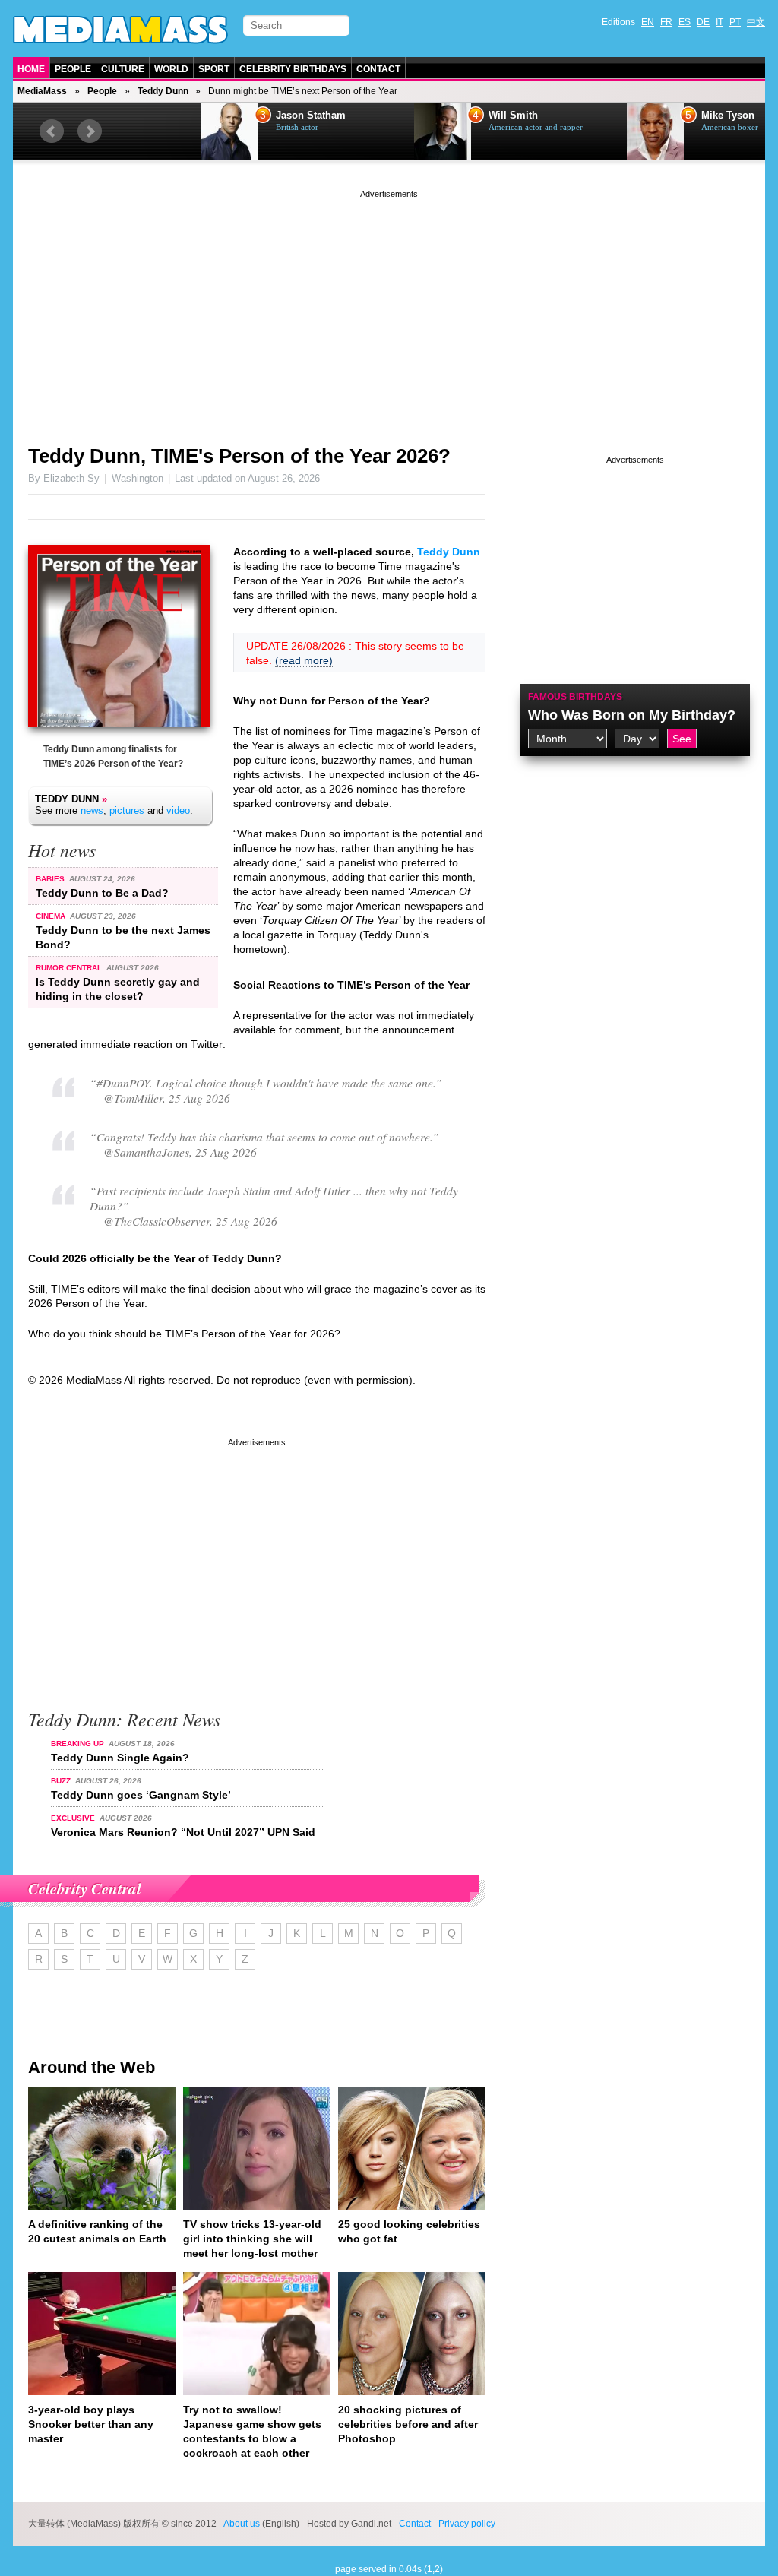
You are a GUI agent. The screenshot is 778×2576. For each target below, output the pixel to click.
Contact (378, 69)
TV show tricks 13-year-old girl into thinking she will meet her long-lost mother (252, 2239)
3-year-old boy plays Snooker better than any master (91, 2424)
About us (242, 2524)
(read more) (304, 660)
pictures (127, 810)
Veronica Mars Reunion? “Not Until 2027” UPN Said (183, 1832)
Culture (123, 69)
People (73, 69)
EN (648, 22)
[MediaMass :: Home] (120, 30)
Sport (214, 69)
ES (685, 22)
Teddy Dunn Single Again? (120, 1758)
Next (90, 131)
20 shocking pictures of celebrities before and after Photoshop (408, 2424)
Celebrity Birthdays (293, 69)
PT (735, 22)
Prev (52, 131)
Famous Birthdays (575, 697)
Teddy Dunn (163, 91)
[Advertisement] (389, 308)
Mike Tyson (650, 116)
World (171, 69)
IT (719, 22)
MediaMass (42, 91)
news (92, 810)
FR (666, 22)
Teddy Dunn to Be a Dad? (102, 893)
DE (703, 22)
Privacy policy (467, 2524)
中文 (756, 22)
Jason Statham (232, 116)
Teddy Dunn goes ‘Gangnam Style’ (141, 1795)
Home (31, 69)
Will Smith (435, 116)
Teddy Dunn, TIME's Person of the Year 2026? (239, 456)
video (178, 810)
